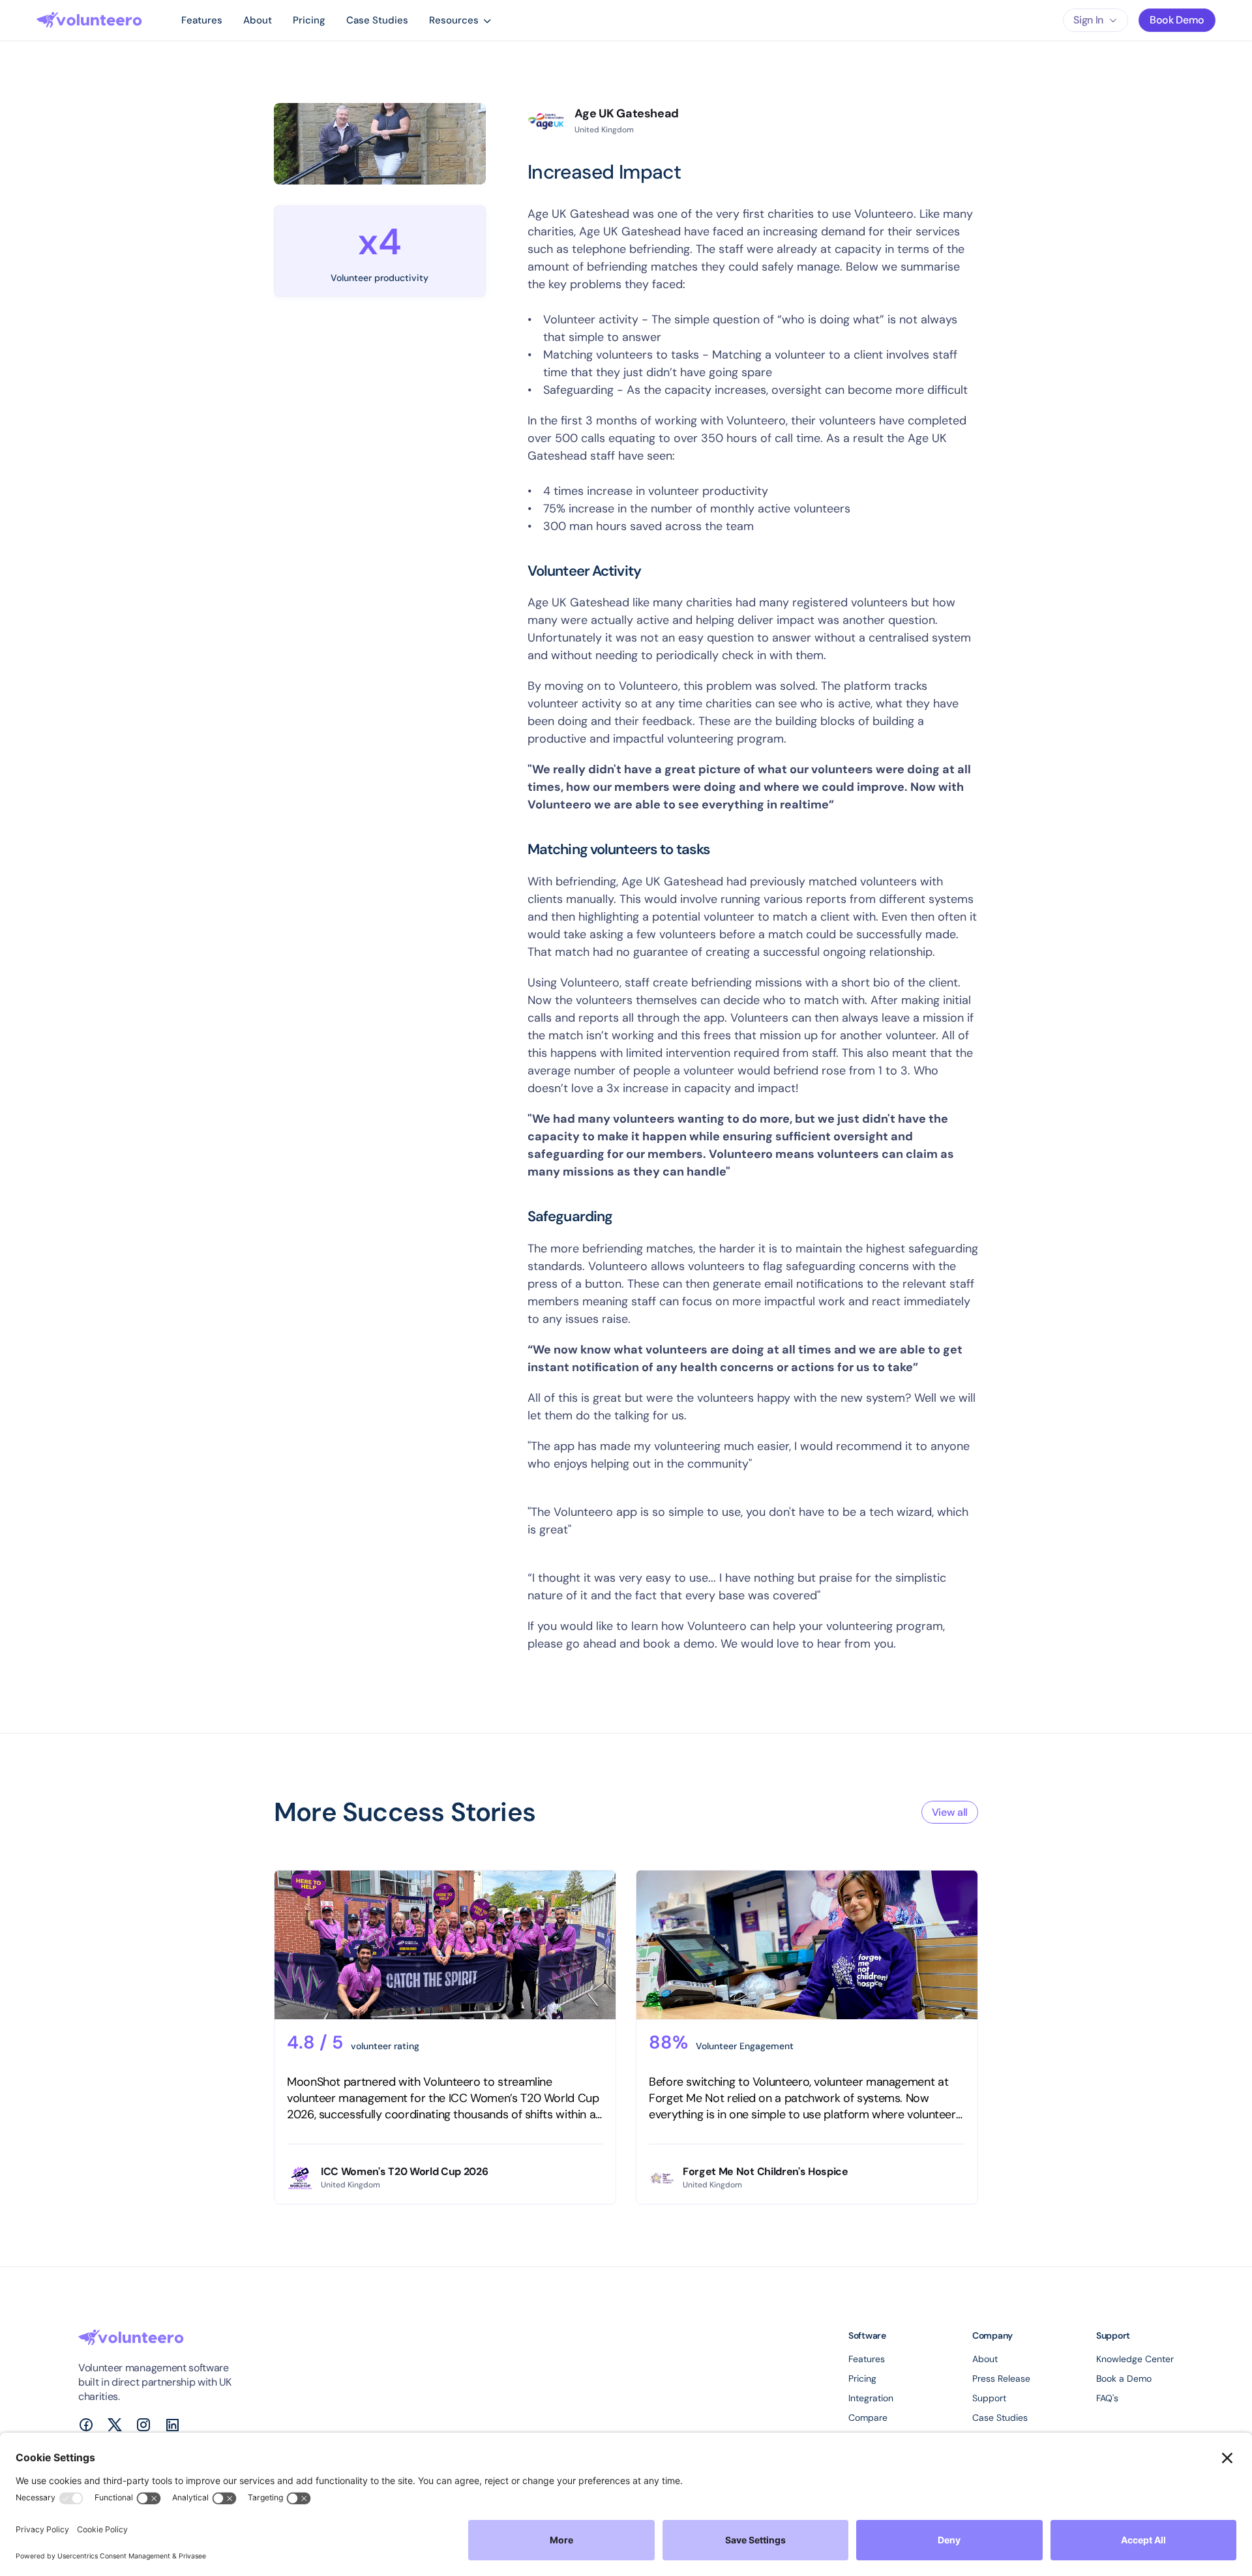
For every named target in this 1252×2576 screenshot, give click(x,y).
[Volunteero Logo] (89, 20)
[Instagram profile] (143, 2425)
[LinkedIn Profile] (172, 2425)
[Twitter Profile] (115, 2425)
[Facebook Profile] (86, 2425)
